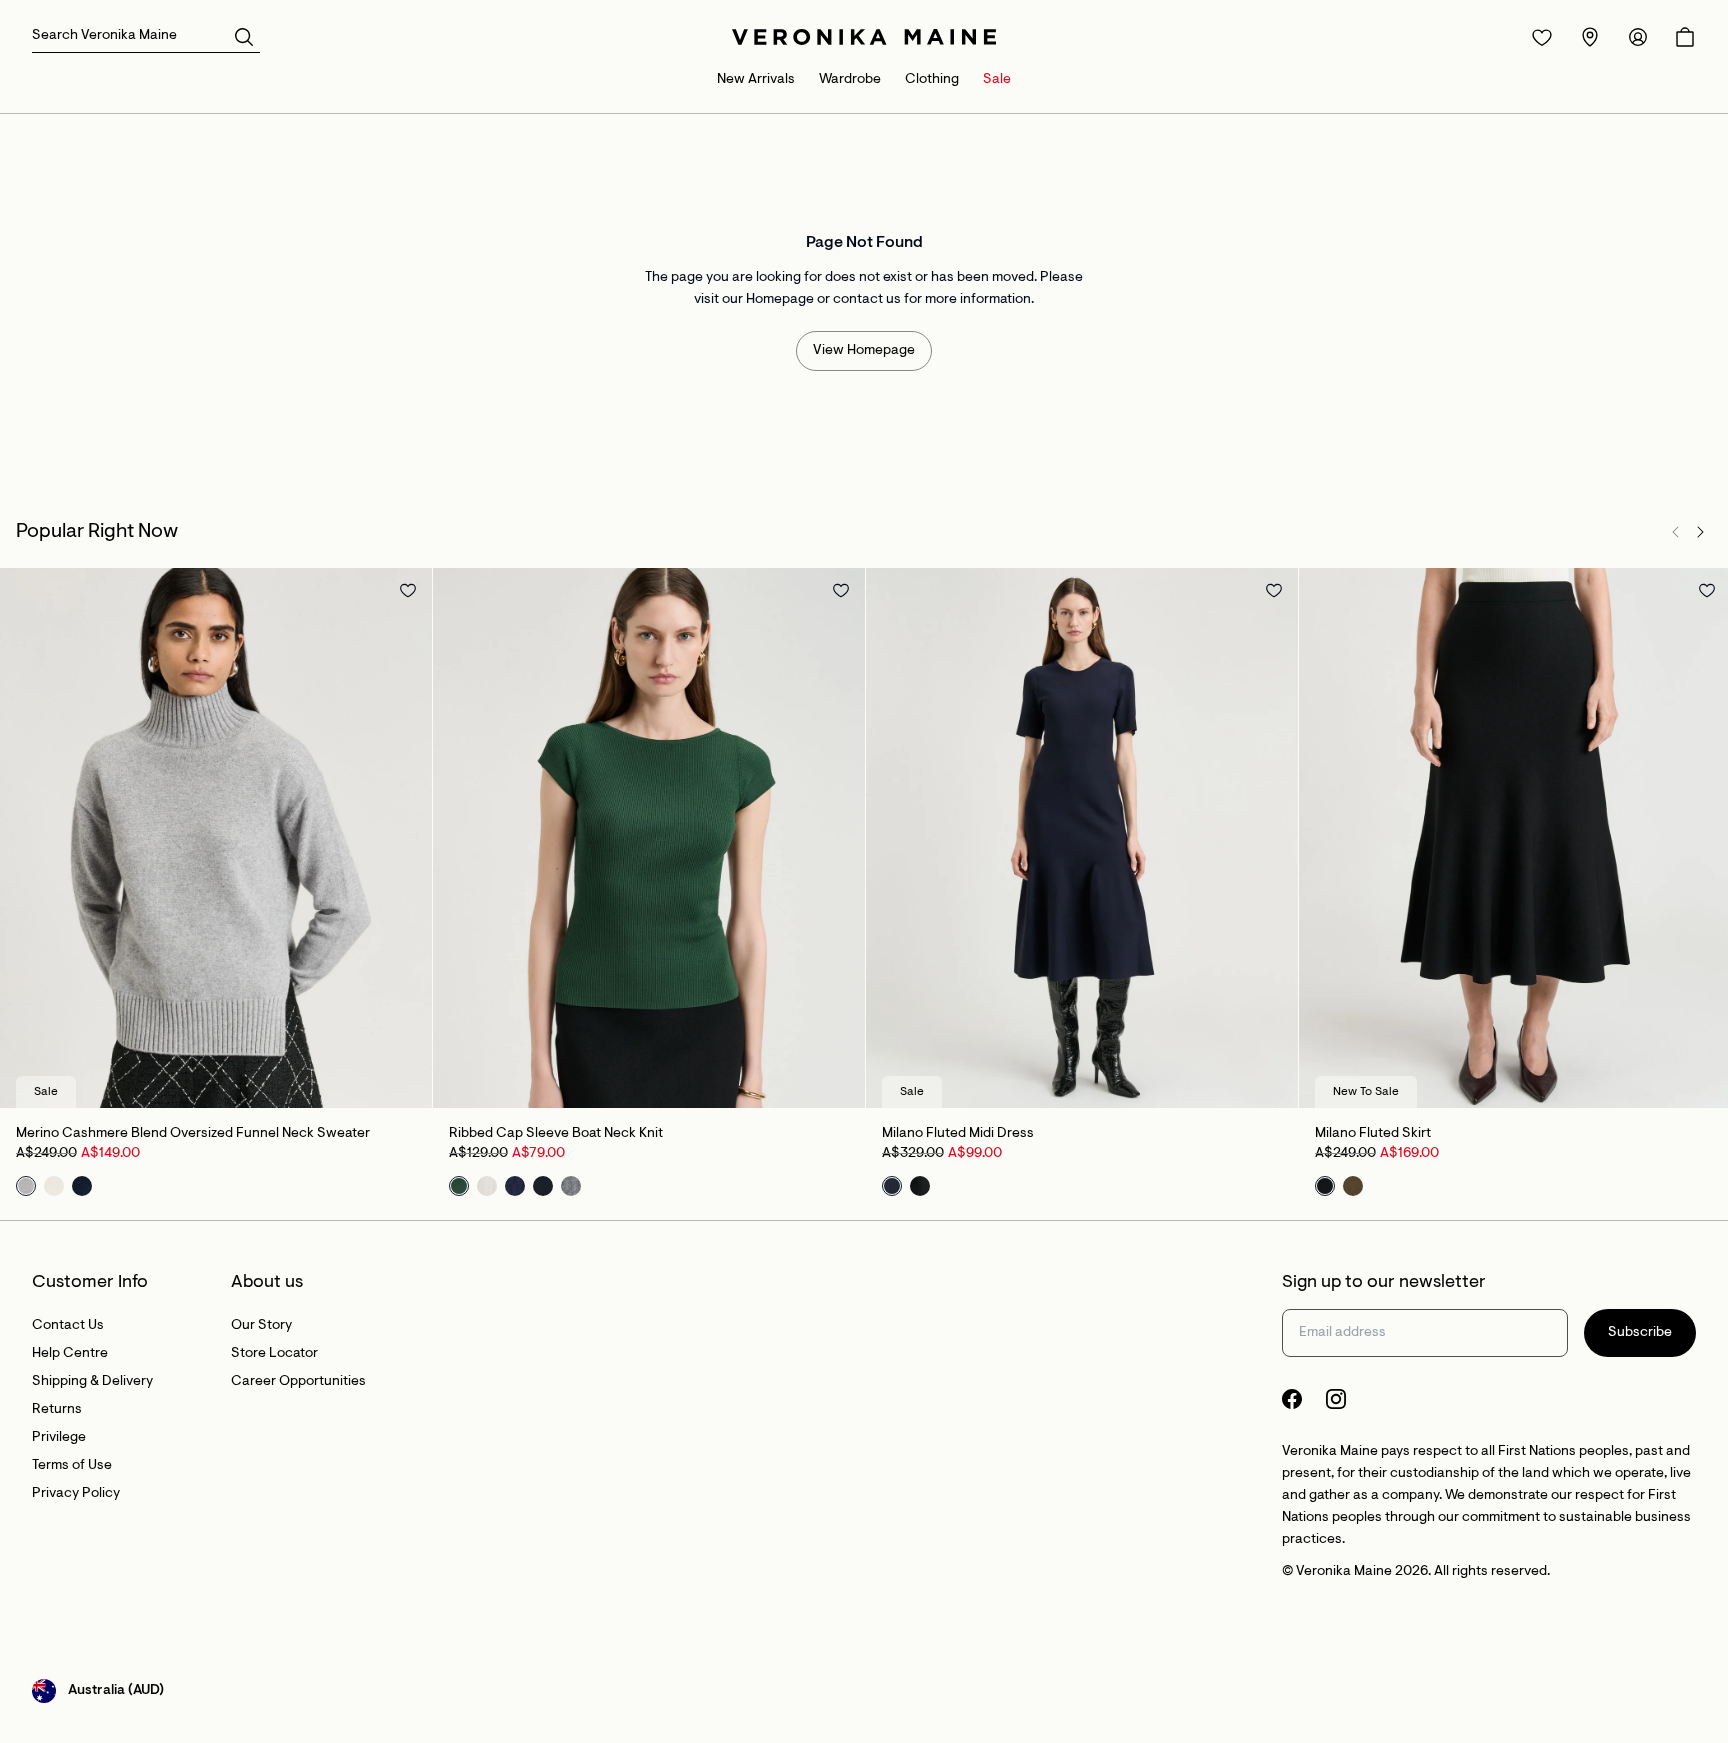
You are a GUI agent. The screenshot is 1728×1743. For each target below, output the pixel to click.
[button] (244, 36)
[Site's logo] (864, 37)
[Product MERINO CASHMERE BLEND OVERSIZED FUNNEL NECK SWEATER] (216, 838)
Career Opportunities (298, 1382)
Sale (997, 80)
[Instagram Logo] (1336, 1399)
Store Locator (274, 1354)
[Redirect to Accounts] (1638, 37)
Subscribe (1640, 1333)
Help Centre (70, 1354)
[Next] (1700, 532)
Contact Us (68, 1326)
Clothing (932, 80)
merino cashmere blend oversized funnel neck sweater (193, 1134)
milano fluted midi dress (958, 1134)
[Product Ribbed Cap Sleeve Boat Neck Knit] (649, 838)
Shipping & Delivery (92, 1382)
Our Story (261, 1326)
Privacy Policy (76, 1494)
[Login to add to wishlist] (408, 590)
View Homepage (864, 351)
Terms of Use (72, 1466)
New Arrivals (756, 80)
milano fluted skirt (1373, 1134)
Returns (57, 1410)
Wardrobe (850, 80)
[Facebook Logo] (1292, 1399)
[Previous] (1676, 532)
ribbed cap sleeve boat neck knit (556, 1134)
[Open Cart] (1685, 37)
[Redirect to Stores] (1590, 37)
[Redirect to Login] (1542, 37)
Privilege (59, 1438)
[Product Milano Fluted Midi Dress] (1082, 838)
